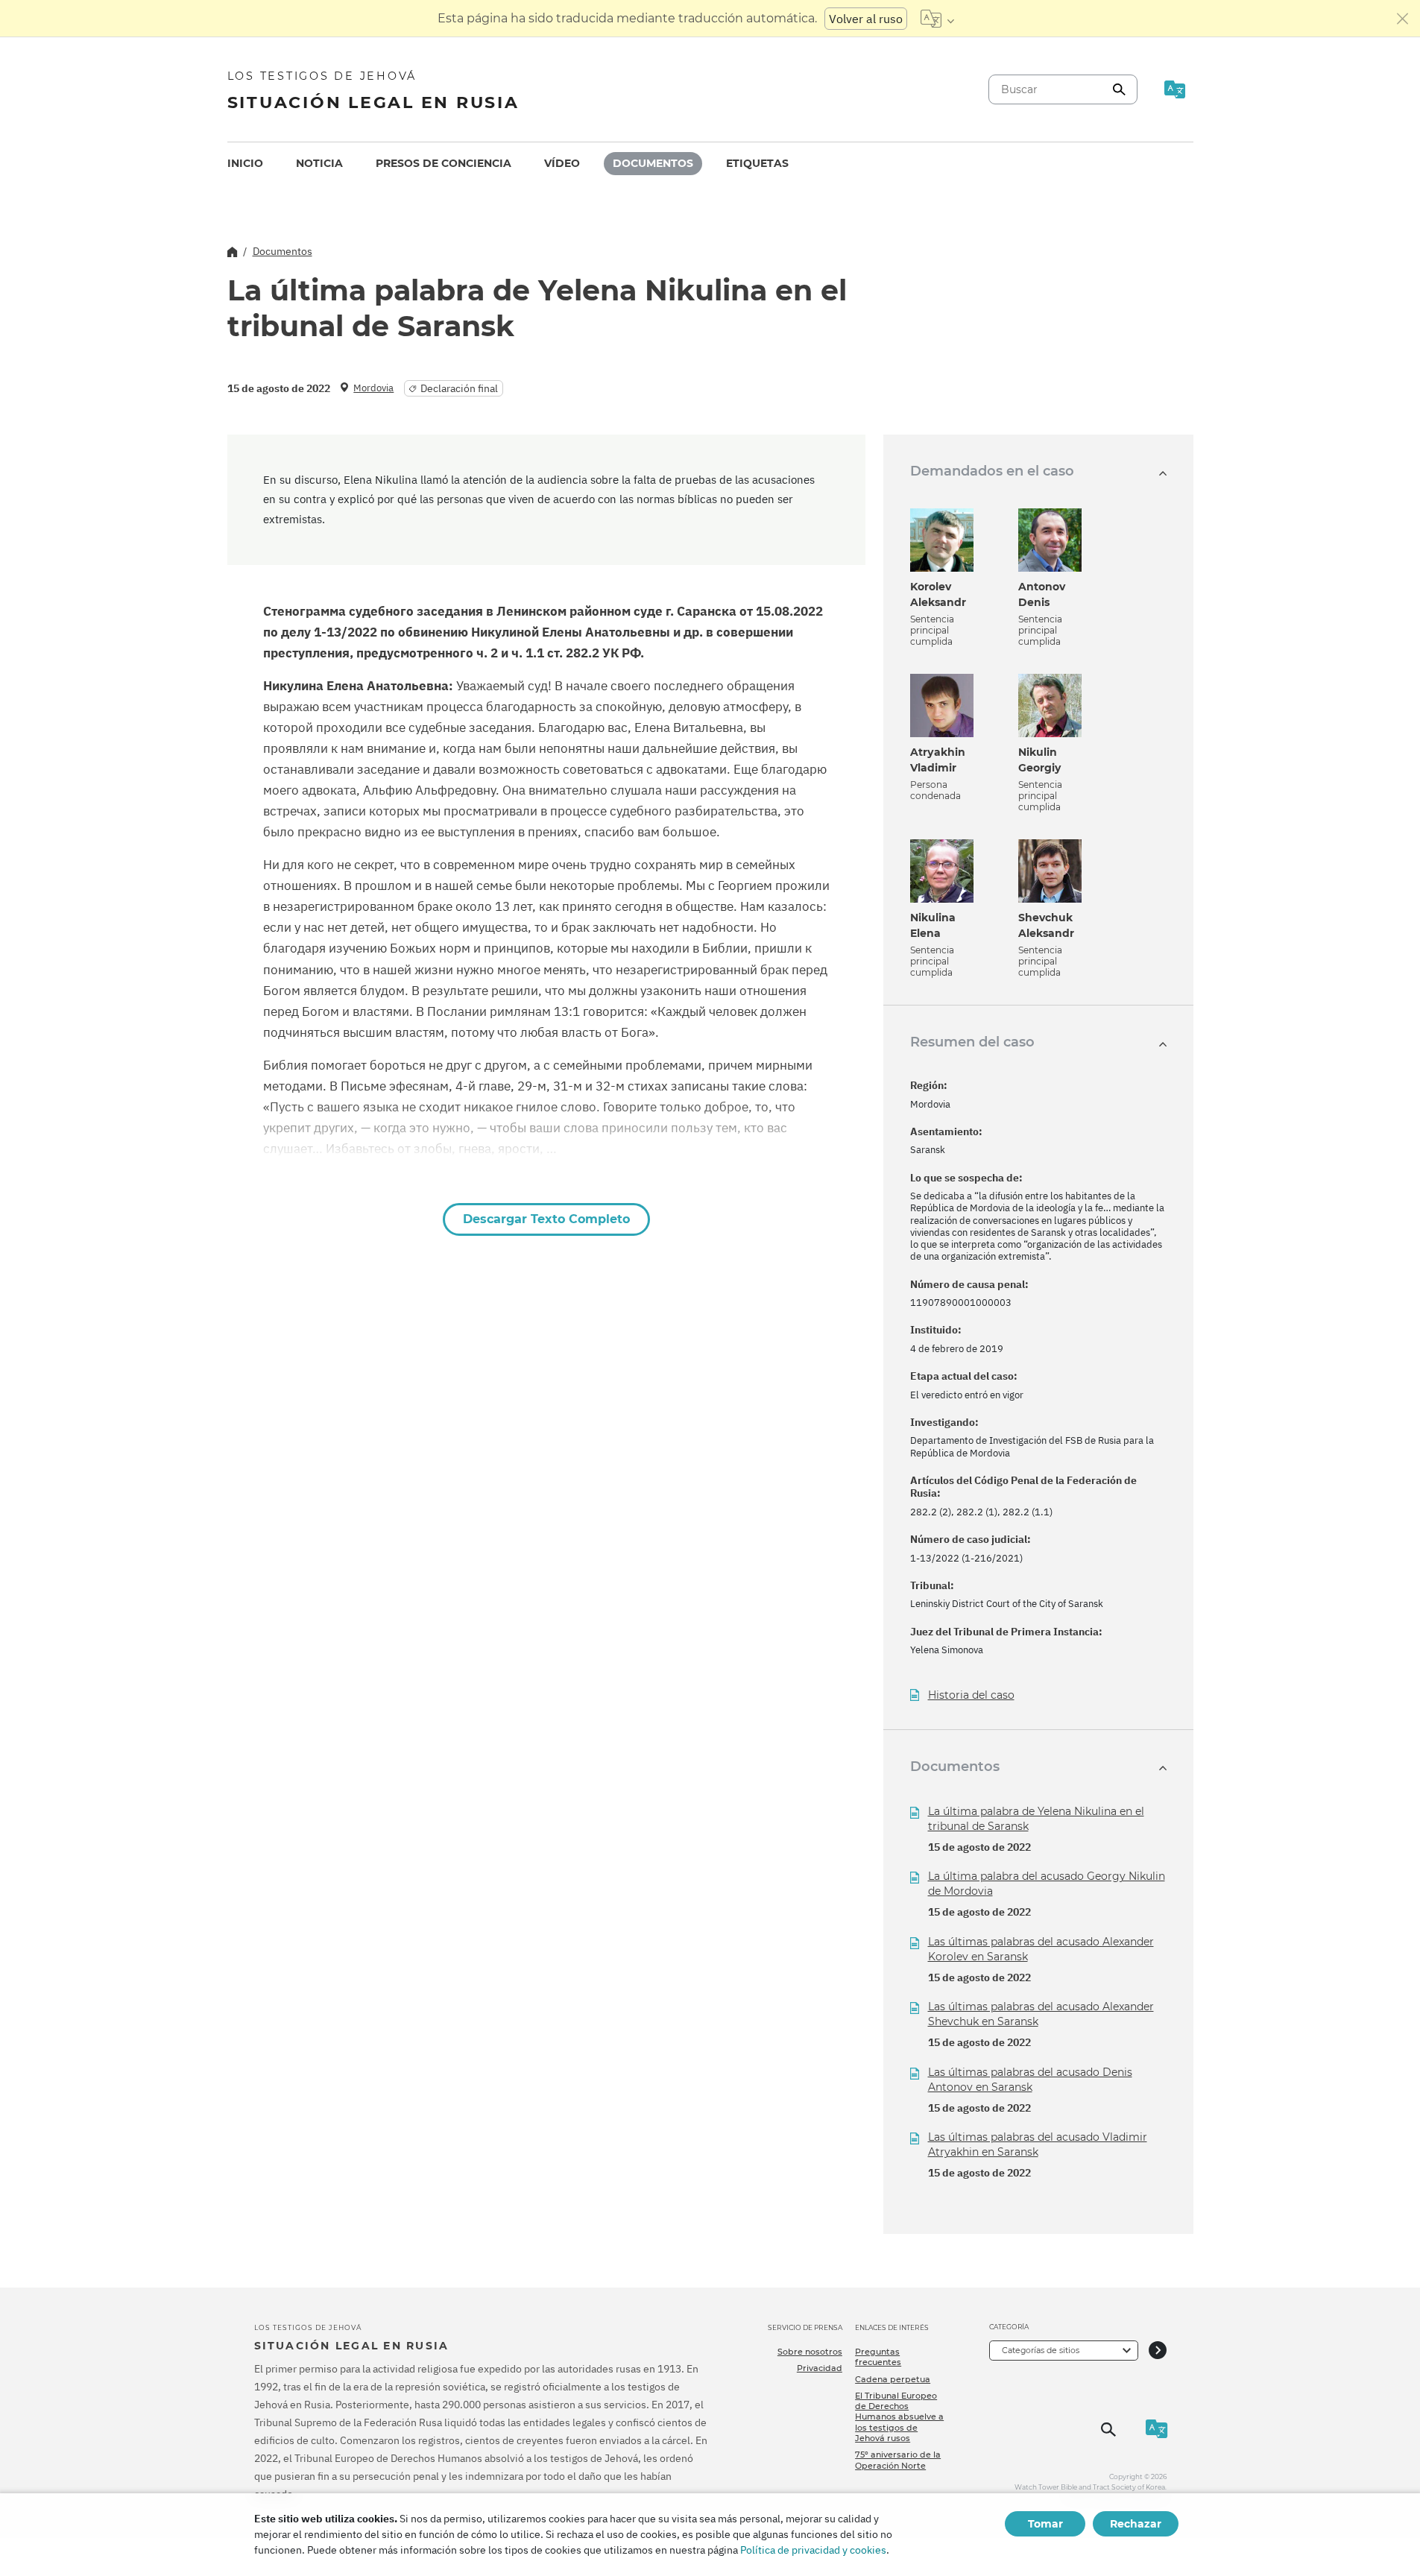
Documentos (653, 163)
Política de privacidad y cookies (813, 2550)
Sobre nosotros (810, 2352)
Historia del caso (971, 1695)
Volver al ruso (866, 19)
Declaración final (459, 388)
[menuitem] (245, 164)
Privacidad (820, 2368)
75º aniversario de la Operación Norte (898, 2460)
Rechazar (1136, 2524)
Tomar (1045, 2524)
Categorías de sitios (1041, 2350)
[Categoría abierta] (1158, 2351)
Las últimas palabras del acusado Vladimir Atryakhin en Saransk (1038, 2144)
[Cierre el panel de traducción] (1403, 19)
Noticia (319, 163)
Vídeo (562, 163)
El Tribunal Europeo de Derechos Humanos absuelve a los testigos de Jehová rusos (899, 2417)
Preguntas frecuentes (878, 2357)
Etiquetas (757, 163)
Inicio (245, 163)
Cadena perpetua (893, 2379)
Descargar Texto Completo (546, 1219)
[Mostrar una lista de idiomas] (937, 19)
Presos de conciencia (444, 163)
